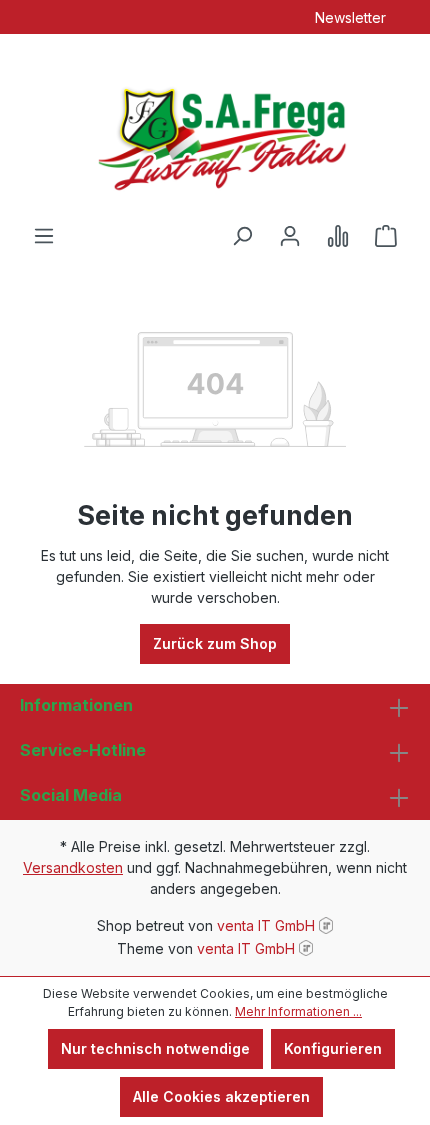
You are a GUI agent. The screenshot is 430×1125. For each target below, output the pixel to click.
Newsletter (350, 17)
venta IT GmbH (266, 925)
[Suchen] (242, 236)
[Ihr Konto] (290, 236)
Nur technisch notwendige (155, 1048)
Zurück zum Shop (215, 643)
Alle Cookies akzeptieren (221, 1096)
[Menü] (44, 236)
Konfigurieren (333, 1048)
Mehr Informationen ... (298, 1011)
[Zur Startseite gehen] (215, 129)
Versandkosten (73, 867)
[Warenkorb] (386, 236)
